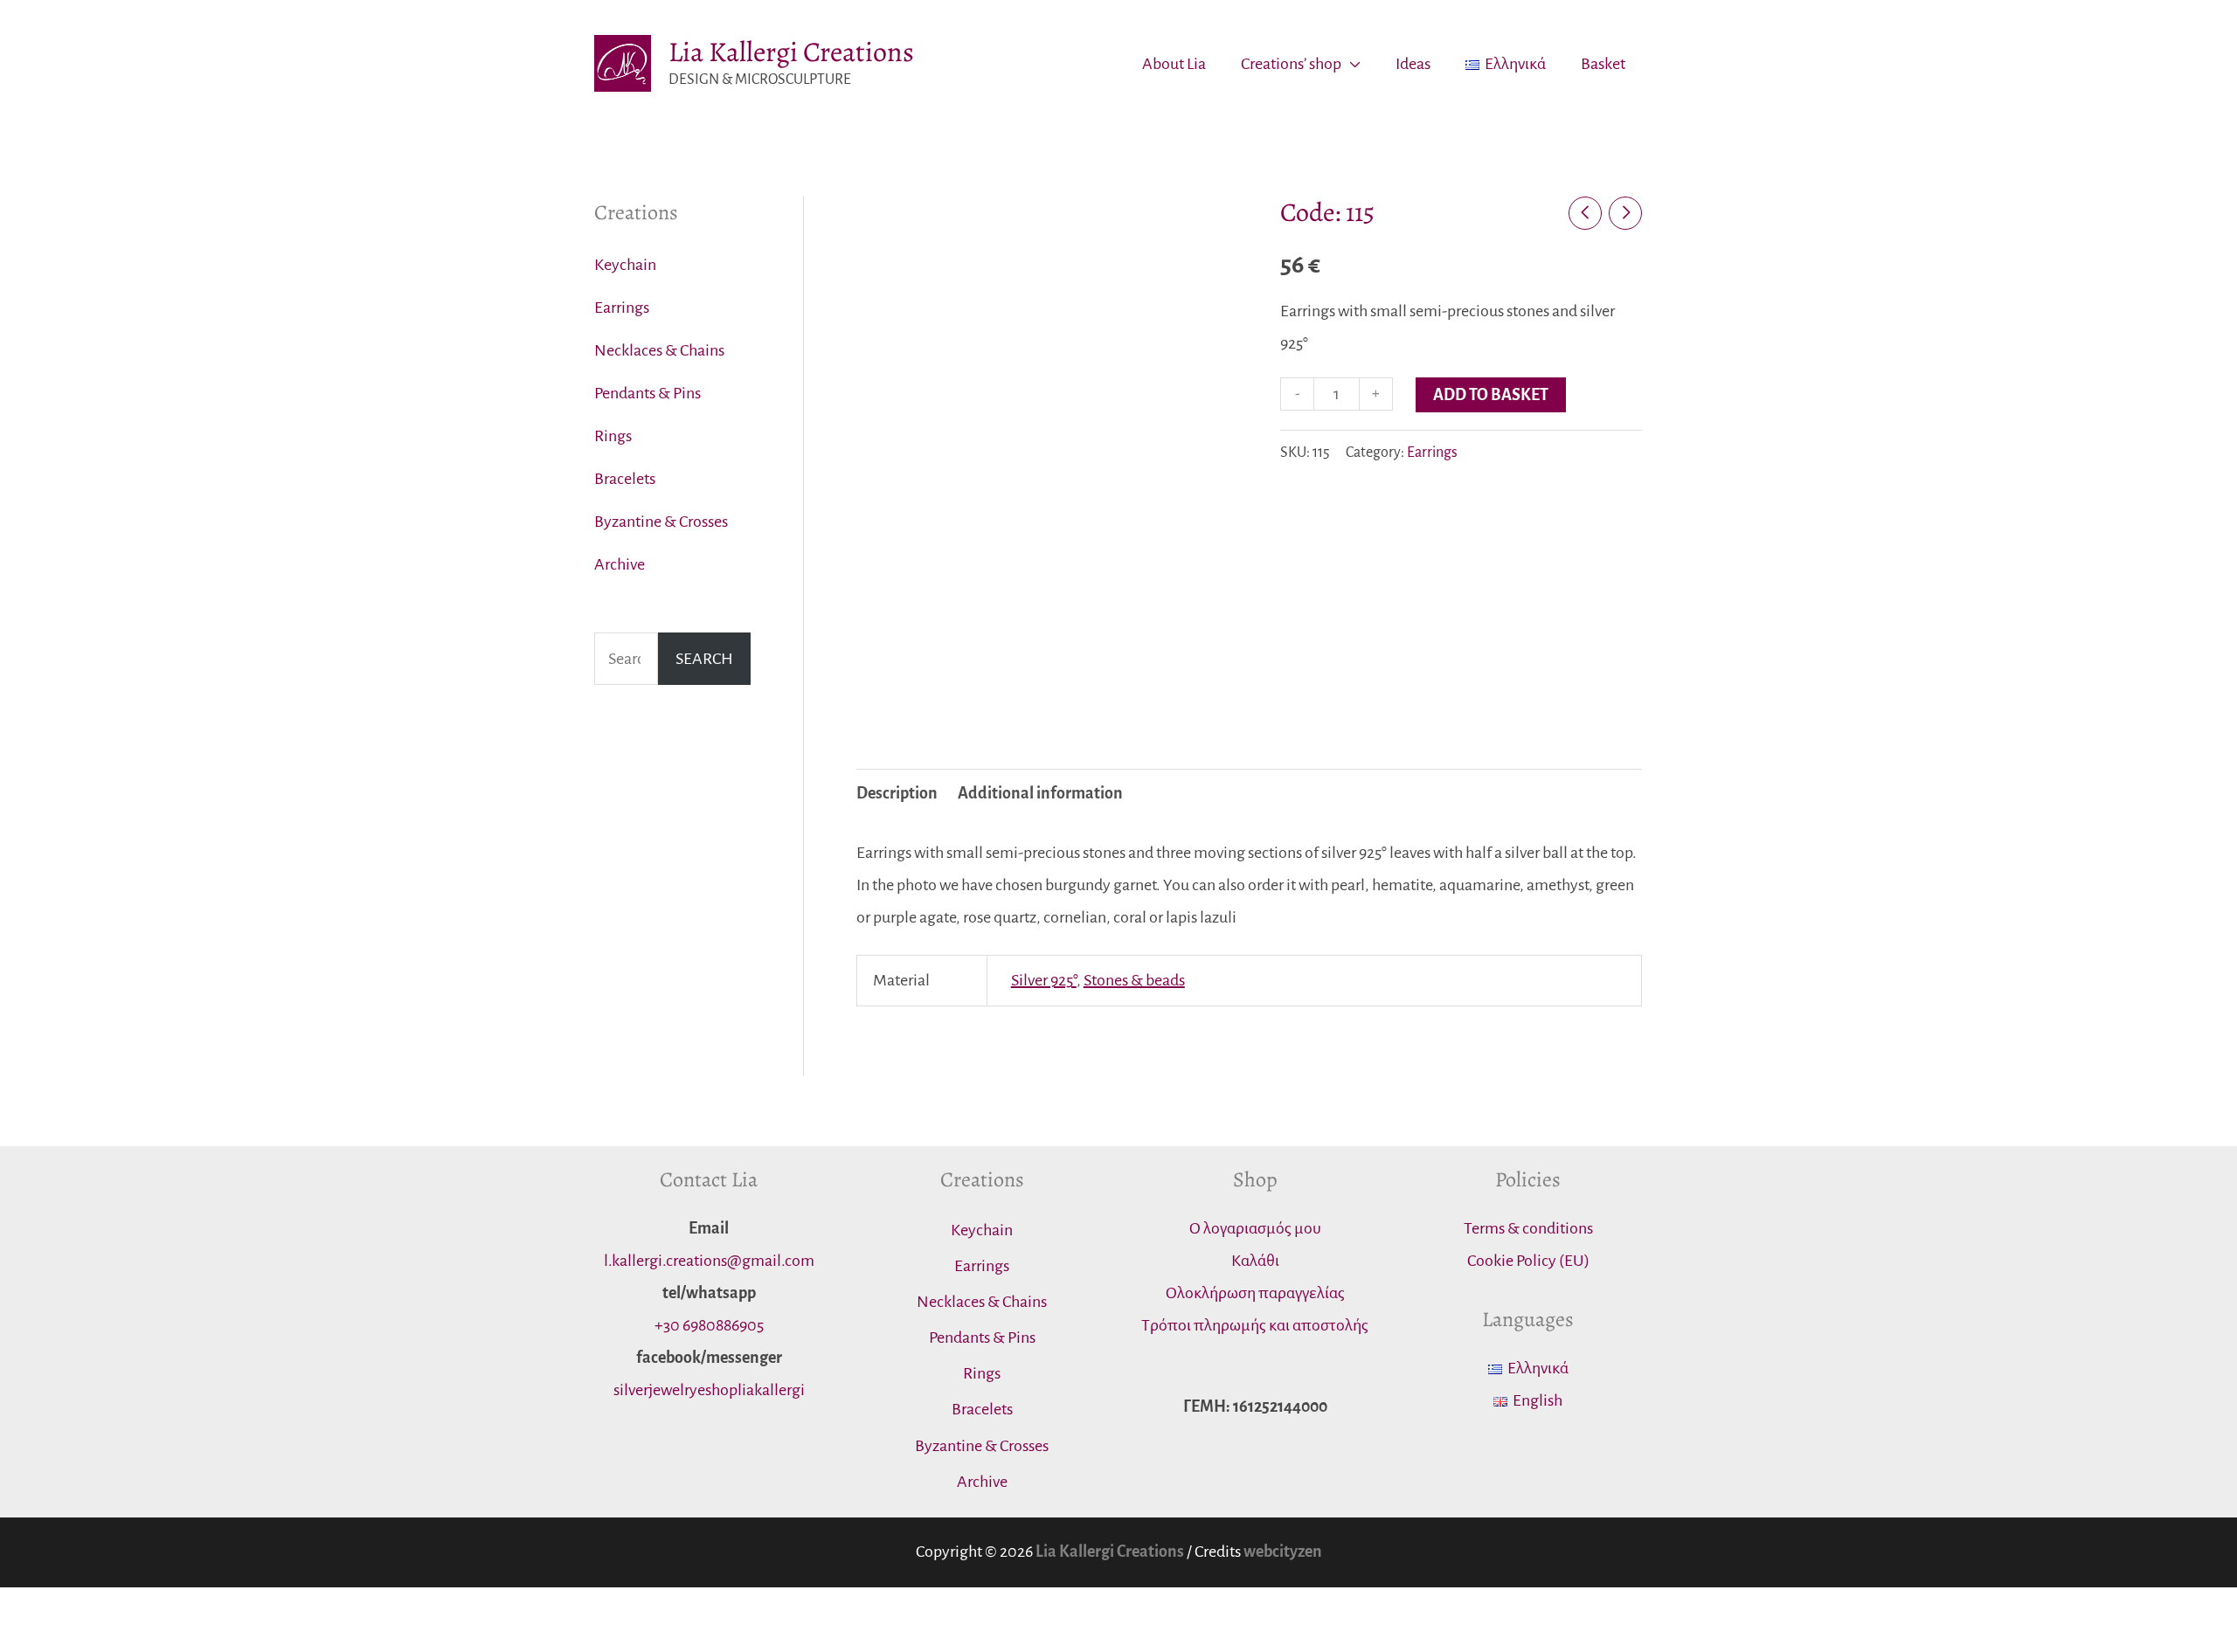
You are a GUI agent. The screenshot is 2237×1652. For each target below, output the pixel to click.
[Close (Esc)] (21, 1608)
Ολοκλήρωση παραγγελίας (1255, 1293)
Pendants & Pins (648, 393)
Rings (613, 436)
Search (704, 659)
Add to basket (1491, 395)
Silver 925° (1044, 980)
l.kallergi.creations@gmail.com (709, 1261)
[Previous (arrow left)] (21, 1641)
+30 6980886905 (709, 1325)
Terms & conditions (1528, 1228)
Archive (620, 564)
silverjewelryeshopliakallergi (709, 1390)
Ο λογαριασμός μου (1255, 1228)
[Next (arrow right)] (66, 1641)
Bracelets (625, 479)
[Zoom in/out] (155, 1608)
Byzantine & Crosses (661, 522)
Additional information (1040, 793)
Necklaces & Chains (659, 350)
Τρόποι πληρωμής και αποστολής (1255, 1325)
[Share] (66, 1608)
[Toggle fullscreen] (110, 1608)
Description (897, 793)
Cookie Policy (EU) (1528, 1261)
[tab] (897, 794)
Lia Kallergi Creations (791, 52)
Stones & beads (1134, 980)
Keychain (625, 265)
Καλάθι (1255, 1261)
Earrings (622, 308)
